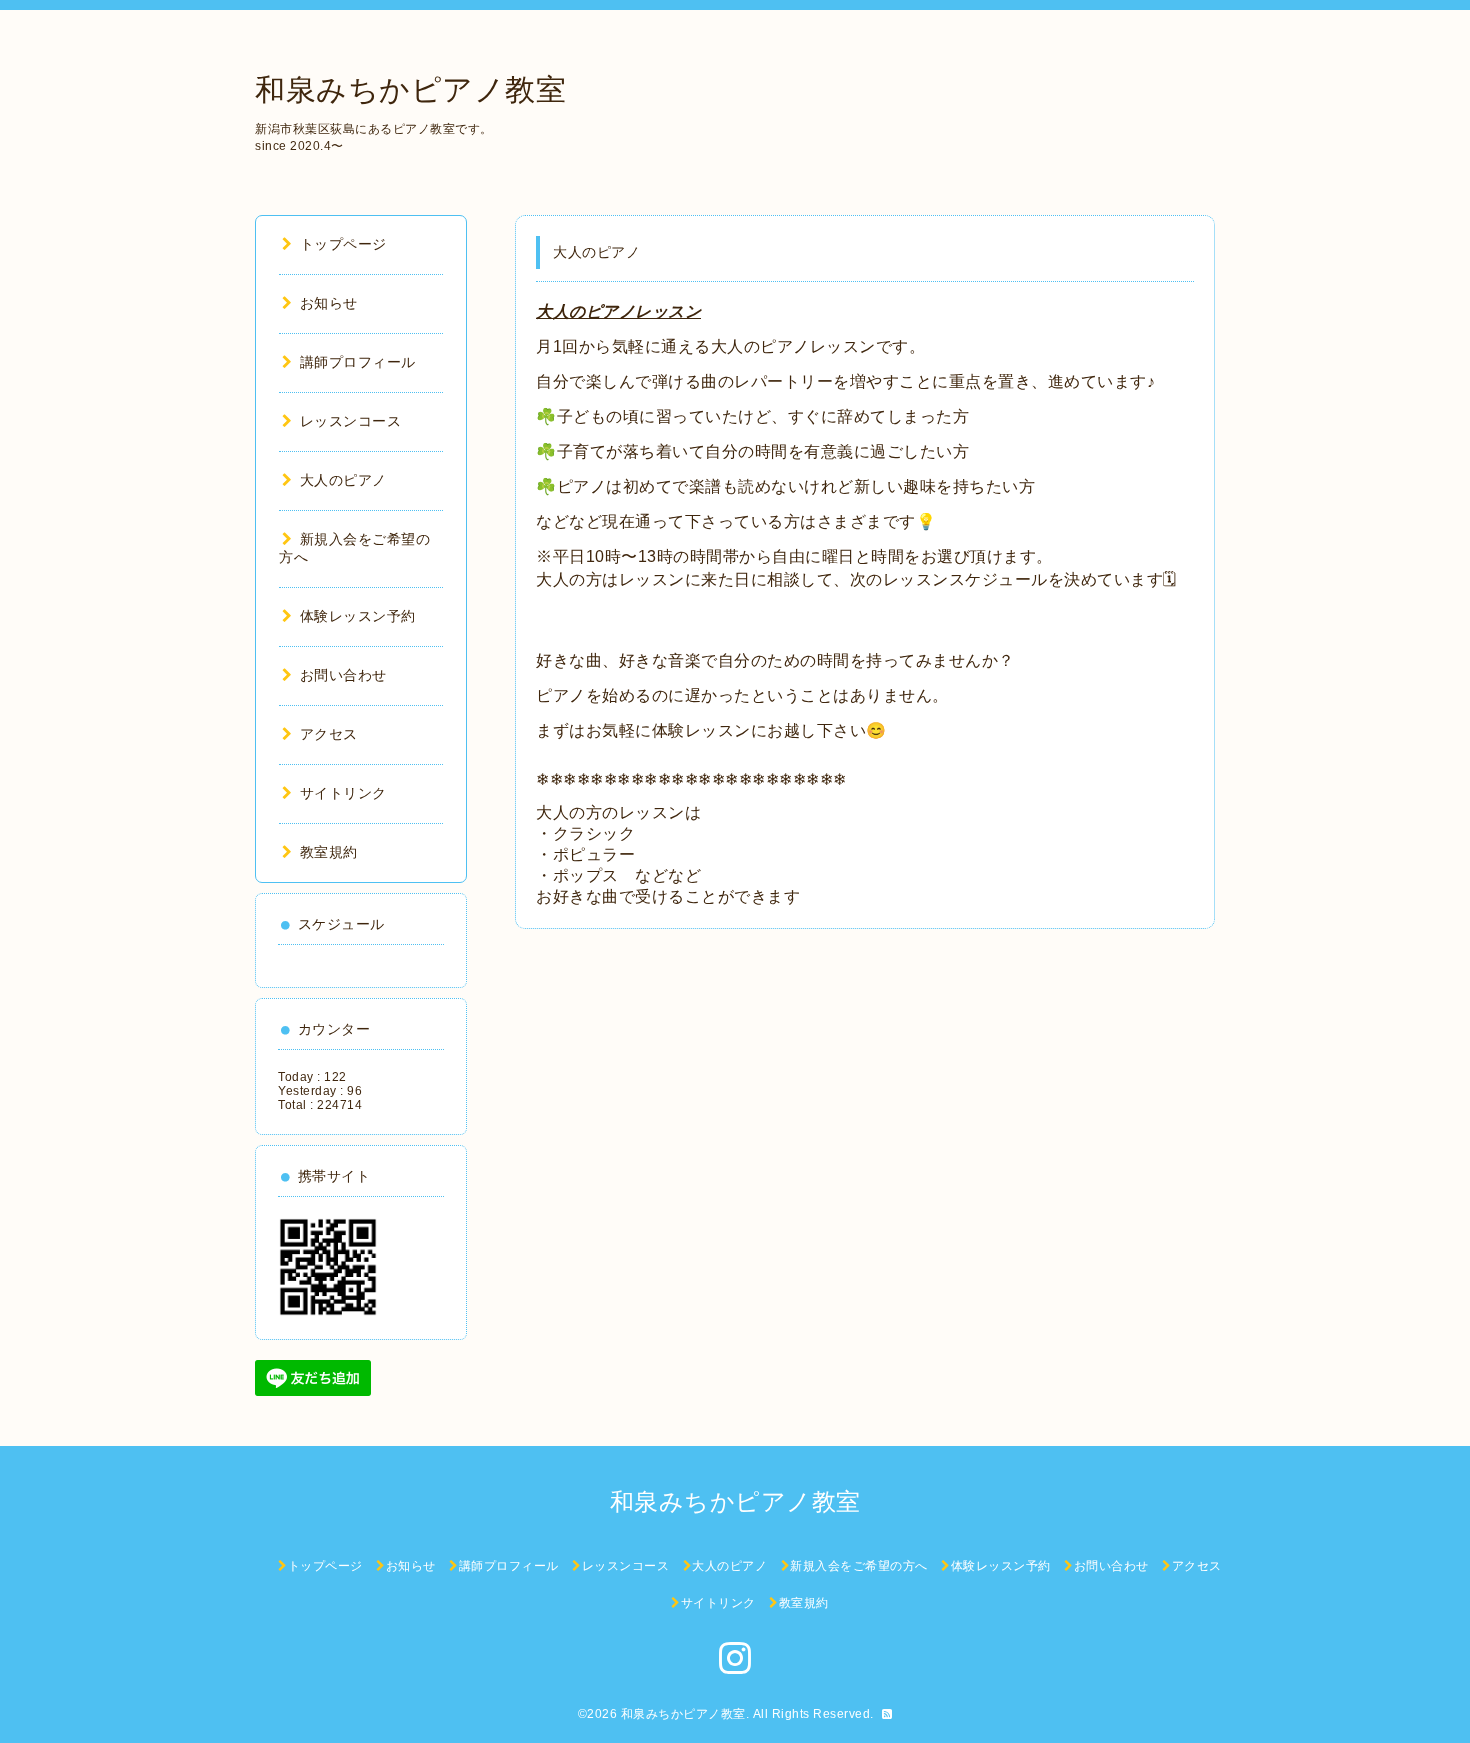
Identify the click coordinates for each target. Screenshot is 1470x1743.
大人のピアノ (343, 480)
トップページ (343, 244)
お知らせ (329, 303)
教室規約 (329, 852)
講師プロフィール (358, 362)
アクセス (329, 734)
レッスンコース (350, 421)
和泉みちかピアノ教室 (410, 89)
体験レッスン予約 (358, 616)
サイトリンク (343, 793)
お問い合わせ (343, 675)
